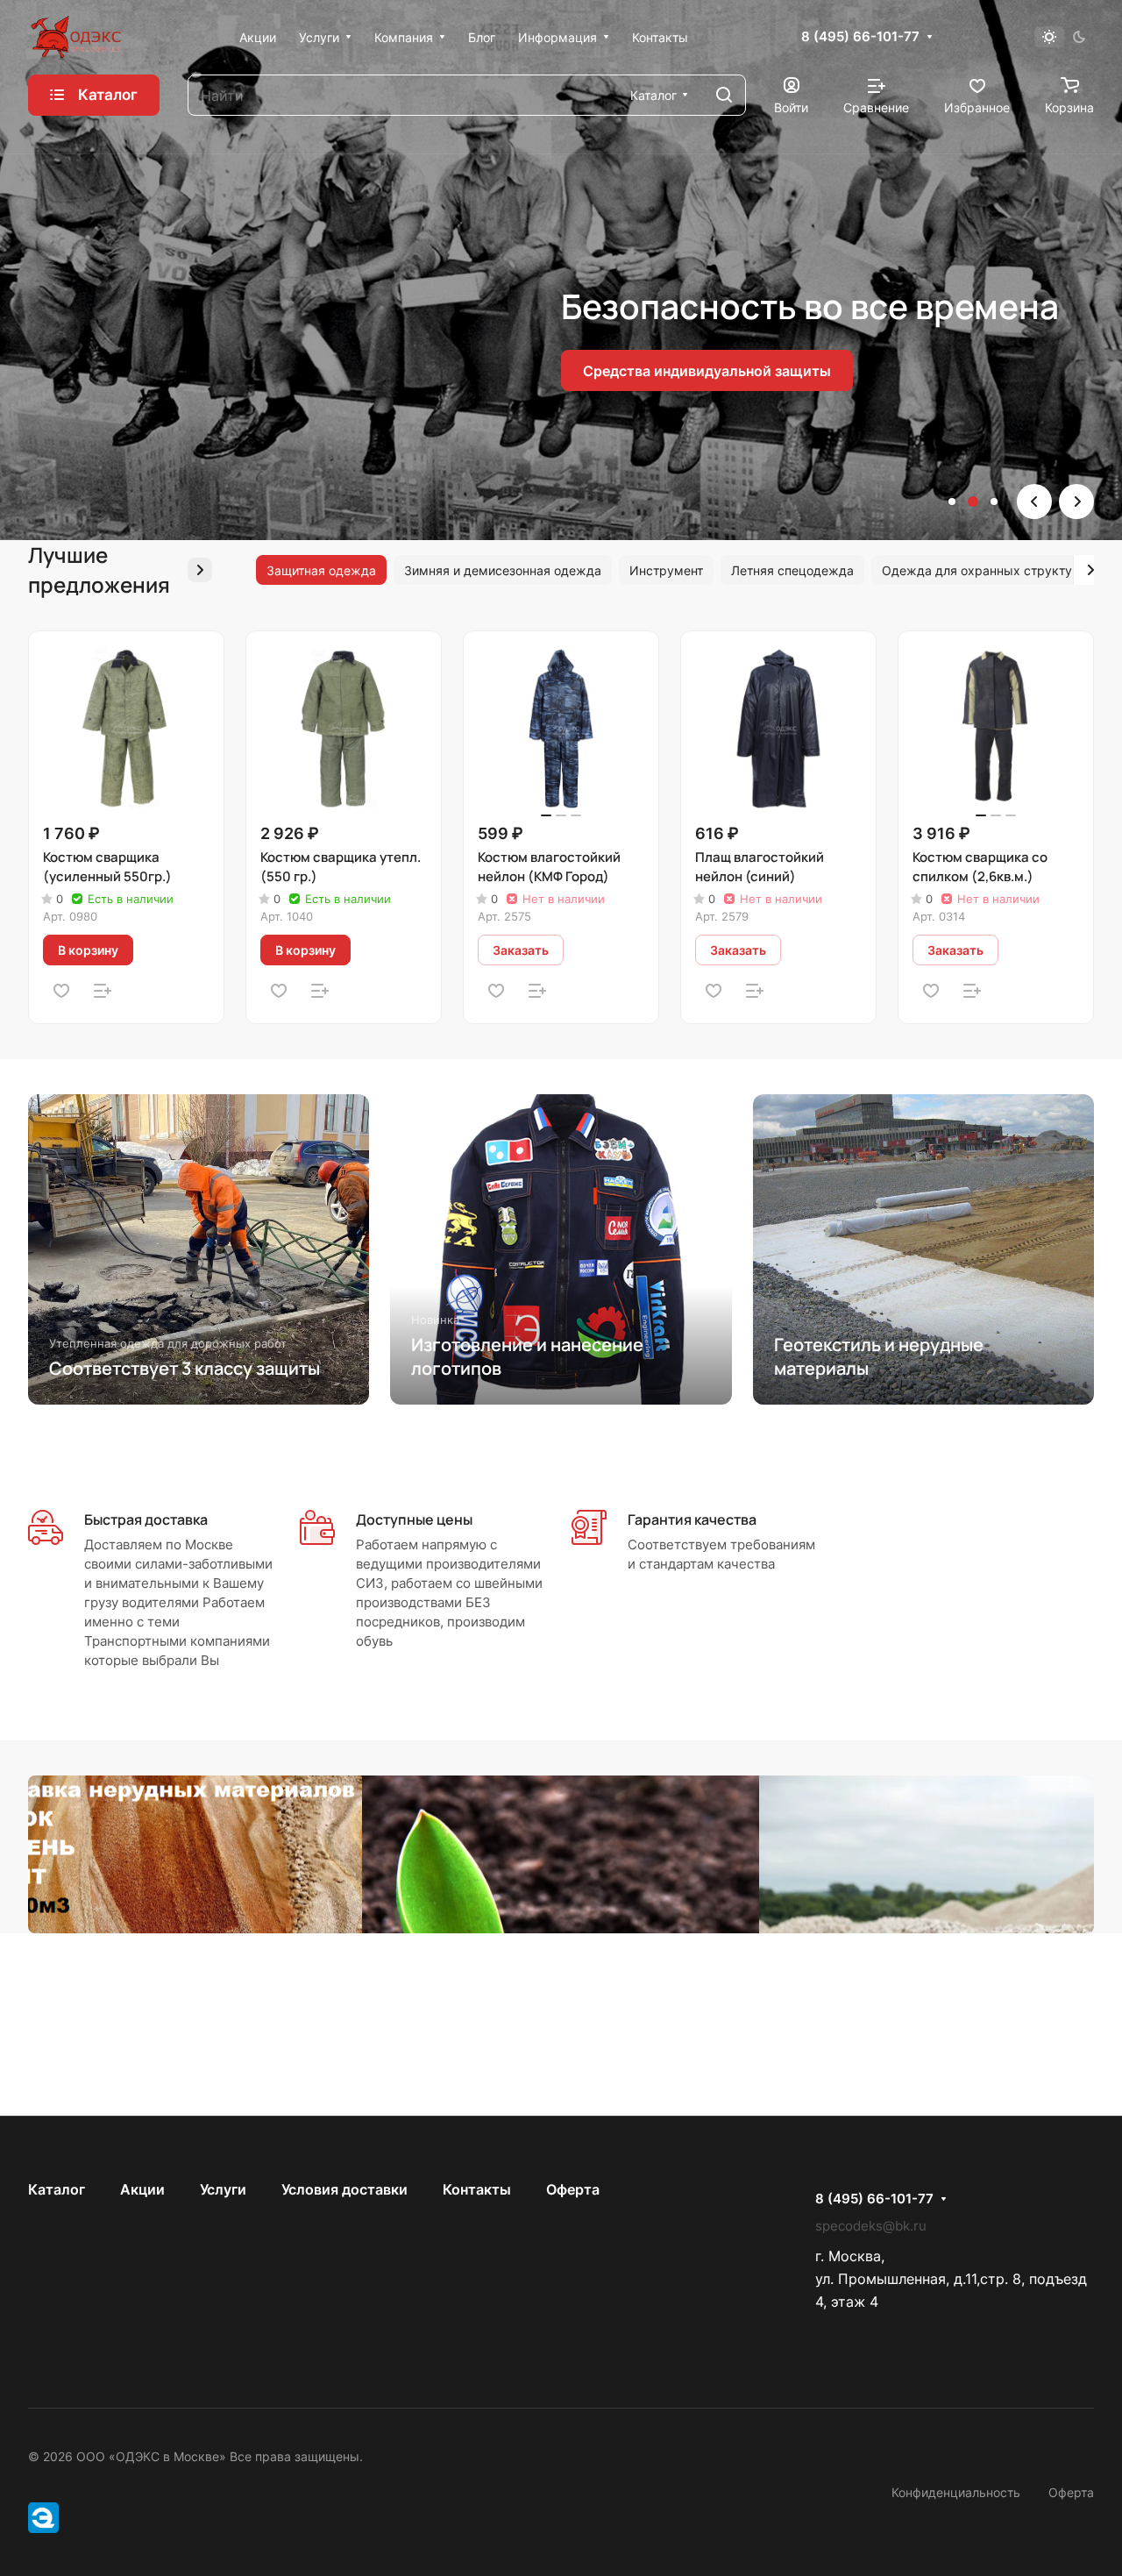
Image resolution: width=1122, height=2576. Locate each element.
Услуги (223, 2189)
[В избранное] (61, 991)
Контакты (477, 2189)
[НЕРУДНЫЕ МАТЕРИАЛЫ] (561, 1854)
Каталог (57, 2189)
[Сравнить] (103, 991)
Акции (142, 2189)
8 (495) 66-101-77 (860, 37)
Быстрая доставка (146, 1519)
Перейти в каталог (115, 419)
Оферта (573, 2189)
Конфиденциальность (956, 2492)
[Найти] (724, 95)
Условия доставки (344, 2189)
